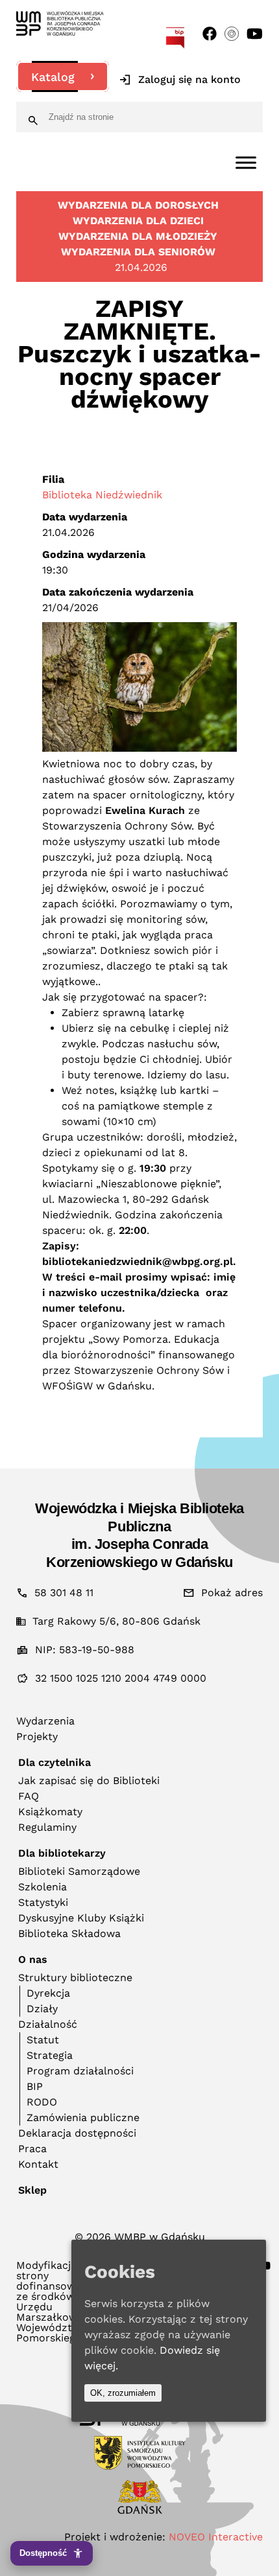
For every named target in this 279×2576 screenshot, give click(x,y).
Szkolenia (42, 1887)
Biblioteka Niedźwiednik (102, 495)
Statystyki (43, 1902)
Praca (32, 2149)
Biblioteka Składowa (69, 1933)
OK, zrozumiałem (123, 2393)
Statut (43, 2040)
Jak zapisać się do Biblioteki (89, 1781)
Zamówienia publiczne (83, 2118)
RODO (42, 2102)
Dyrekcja (48, 1993)
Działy (42, 2009)
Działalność (48, 2024)
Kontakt (38, 2164)
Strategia (50, 2055)
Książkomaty (50, 1812)
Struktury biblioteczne (75, 1978)
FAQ (29, 1796)
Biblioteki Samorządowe (79, 1871)
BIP (35, 2086)
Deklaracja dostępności (77, 2133)
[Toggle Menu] (246, 162)
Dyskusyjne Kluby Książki (81, 1918)
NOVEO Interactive (216, 2537)
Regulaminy (47, 1827)
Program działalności (80, 2071)
